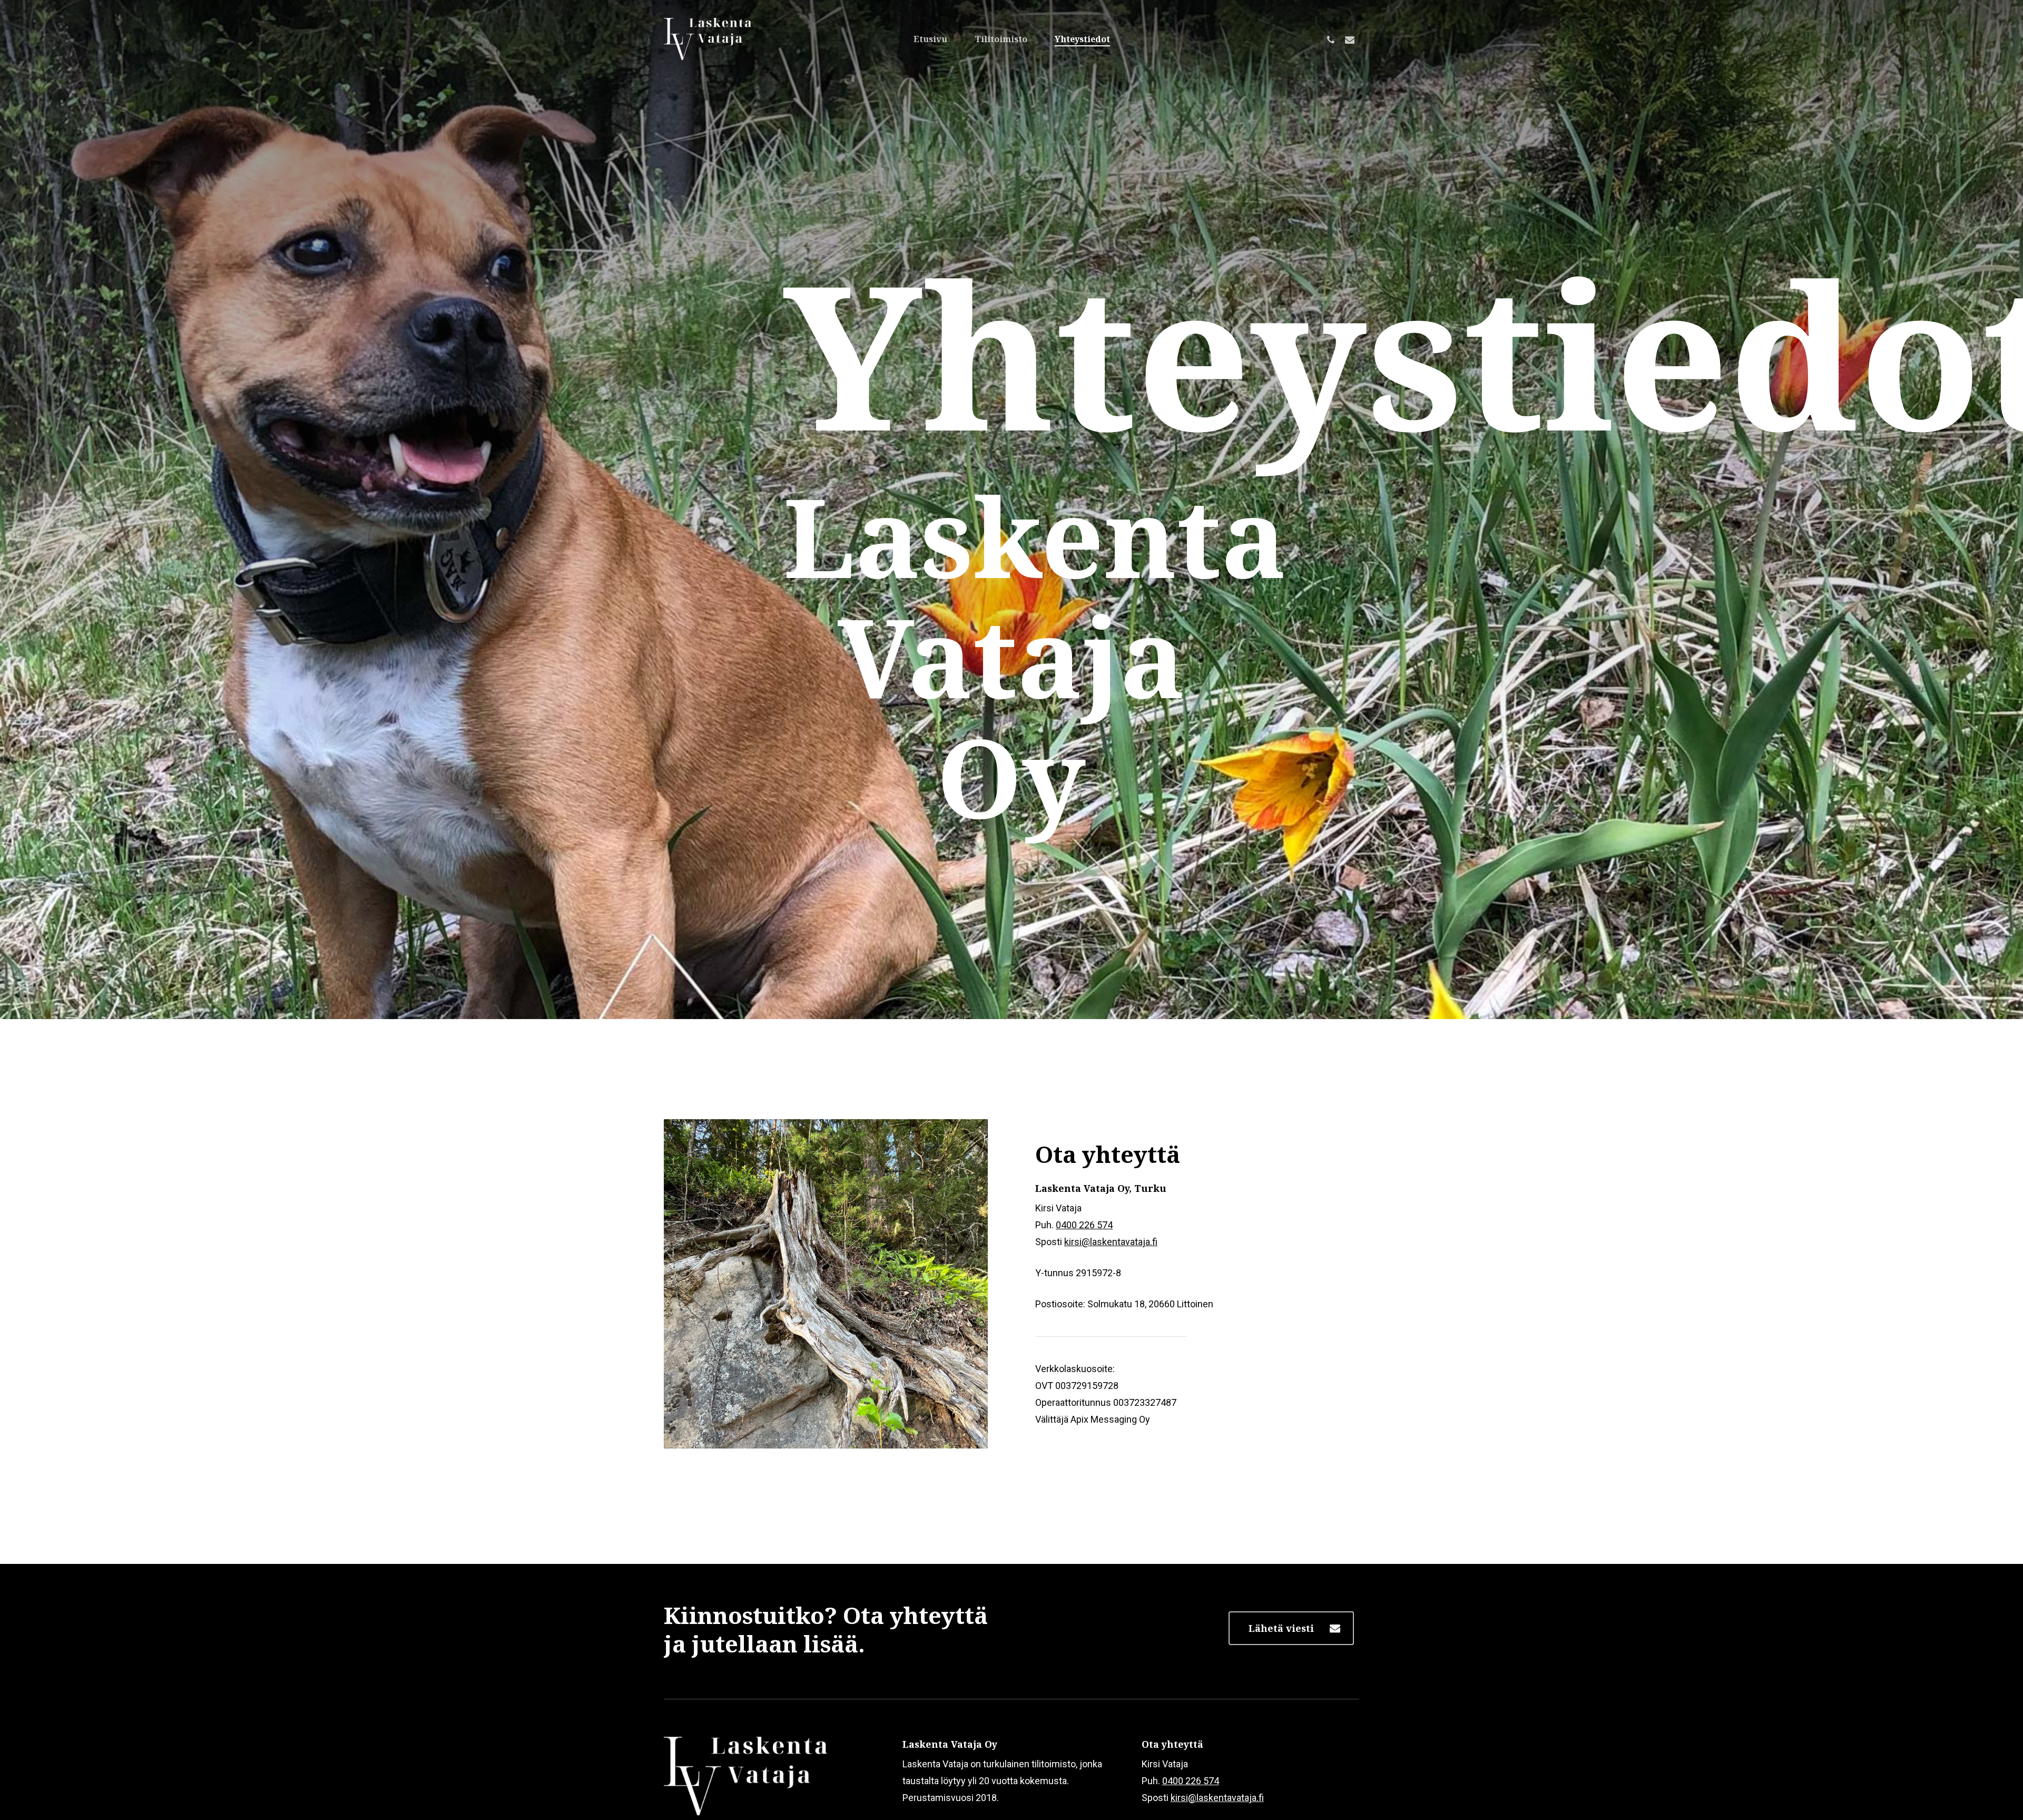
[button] (1291, 1628)
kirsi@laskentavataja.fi (1111, 1242)
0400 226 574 (1084, 1225)
